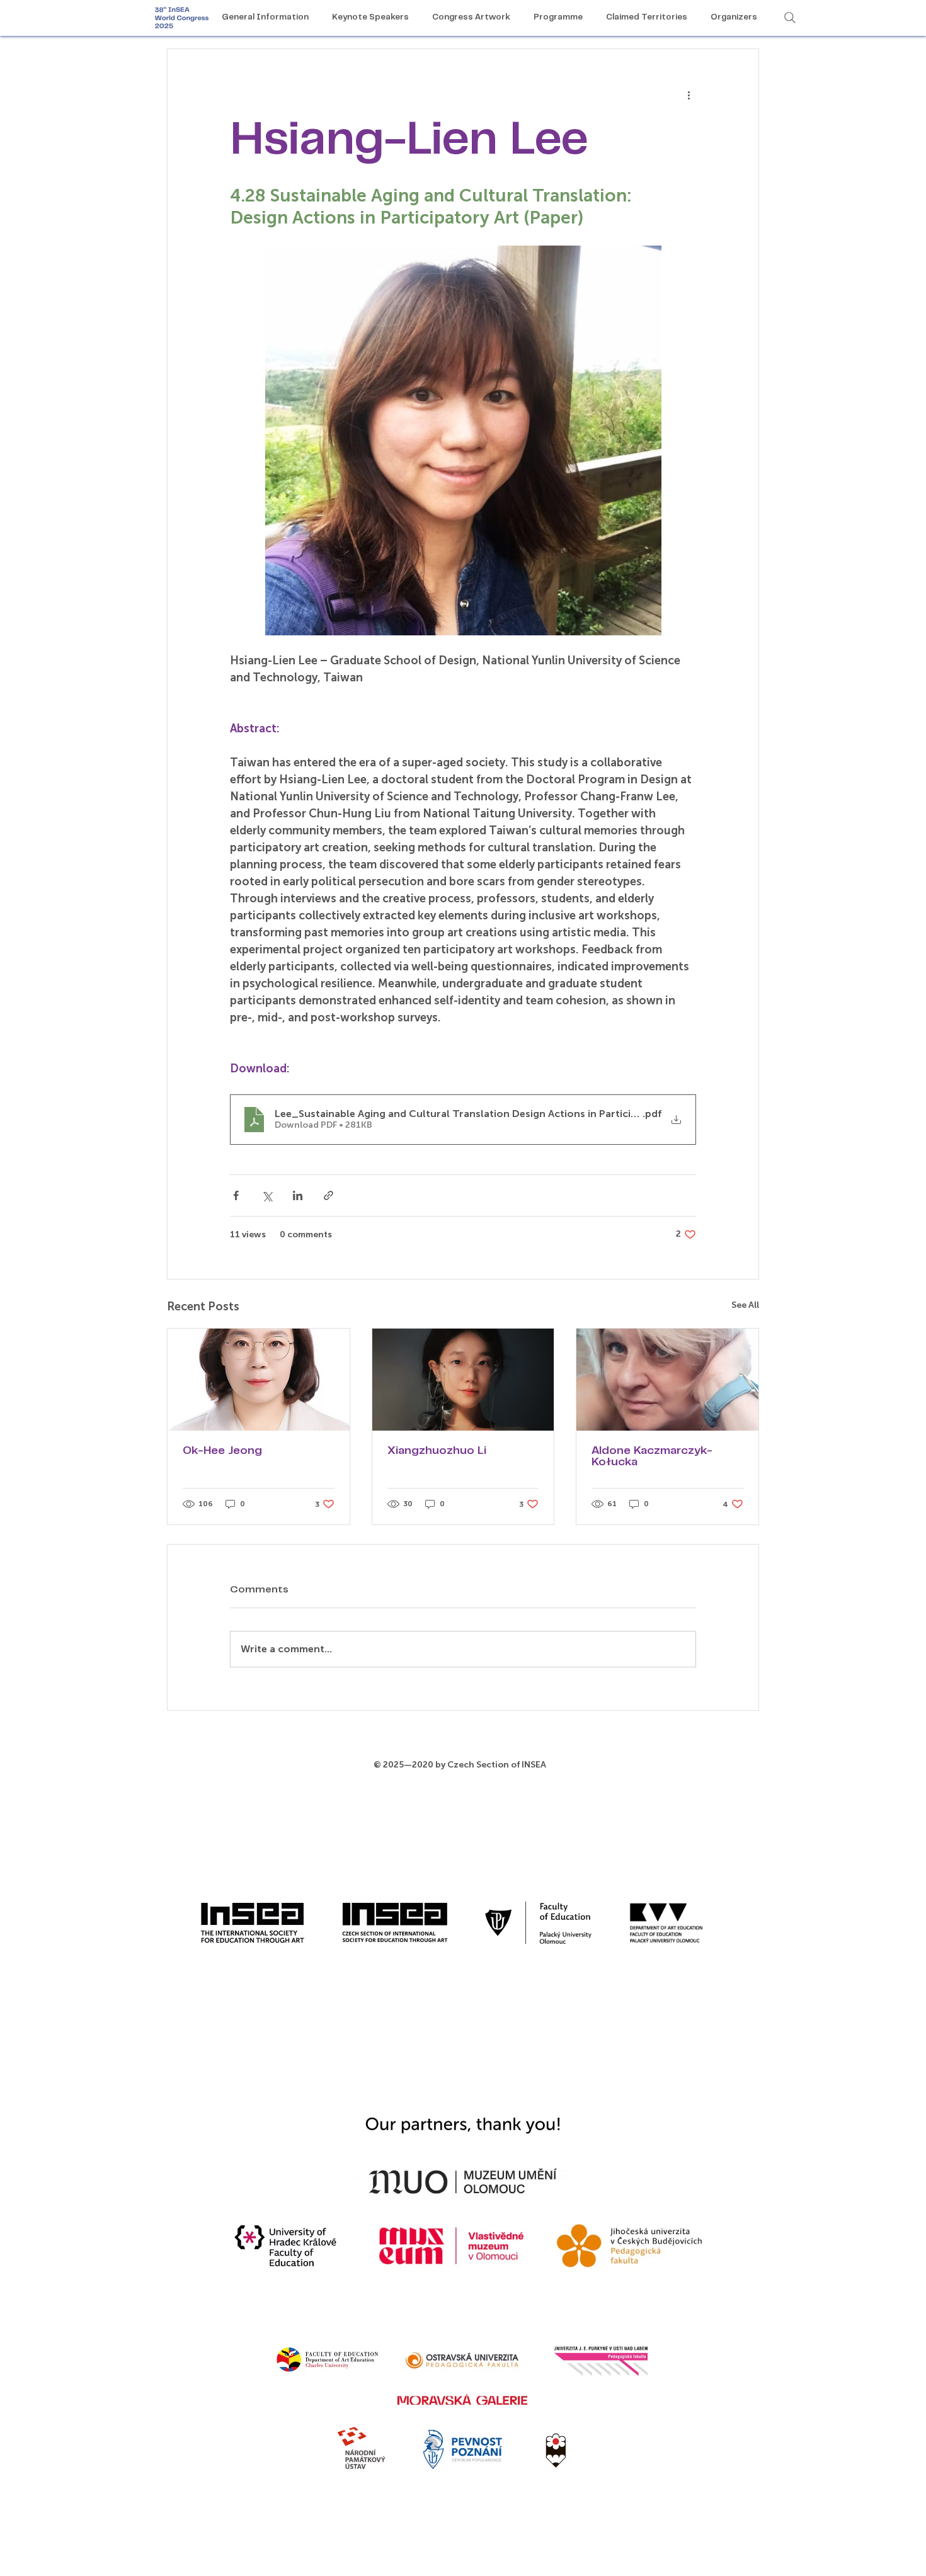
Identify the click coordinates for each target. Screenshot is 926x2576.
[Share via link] (329, 1195)
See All (745, 1305)
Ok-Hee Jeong (222, 1451)
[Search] (790, 18)
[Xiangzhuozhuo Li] (463, 1380)
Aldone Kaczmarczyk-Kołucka (652, 1457)
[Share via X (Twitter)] (267, 1195)
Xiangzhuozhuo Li (437, 1451)
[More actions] (689, 94)
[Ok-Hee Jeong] (259, 1380)
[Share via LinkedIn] (298, 1195)
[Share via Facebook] (236, 1195)
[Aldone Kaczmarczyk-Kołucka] (667, 1380)
